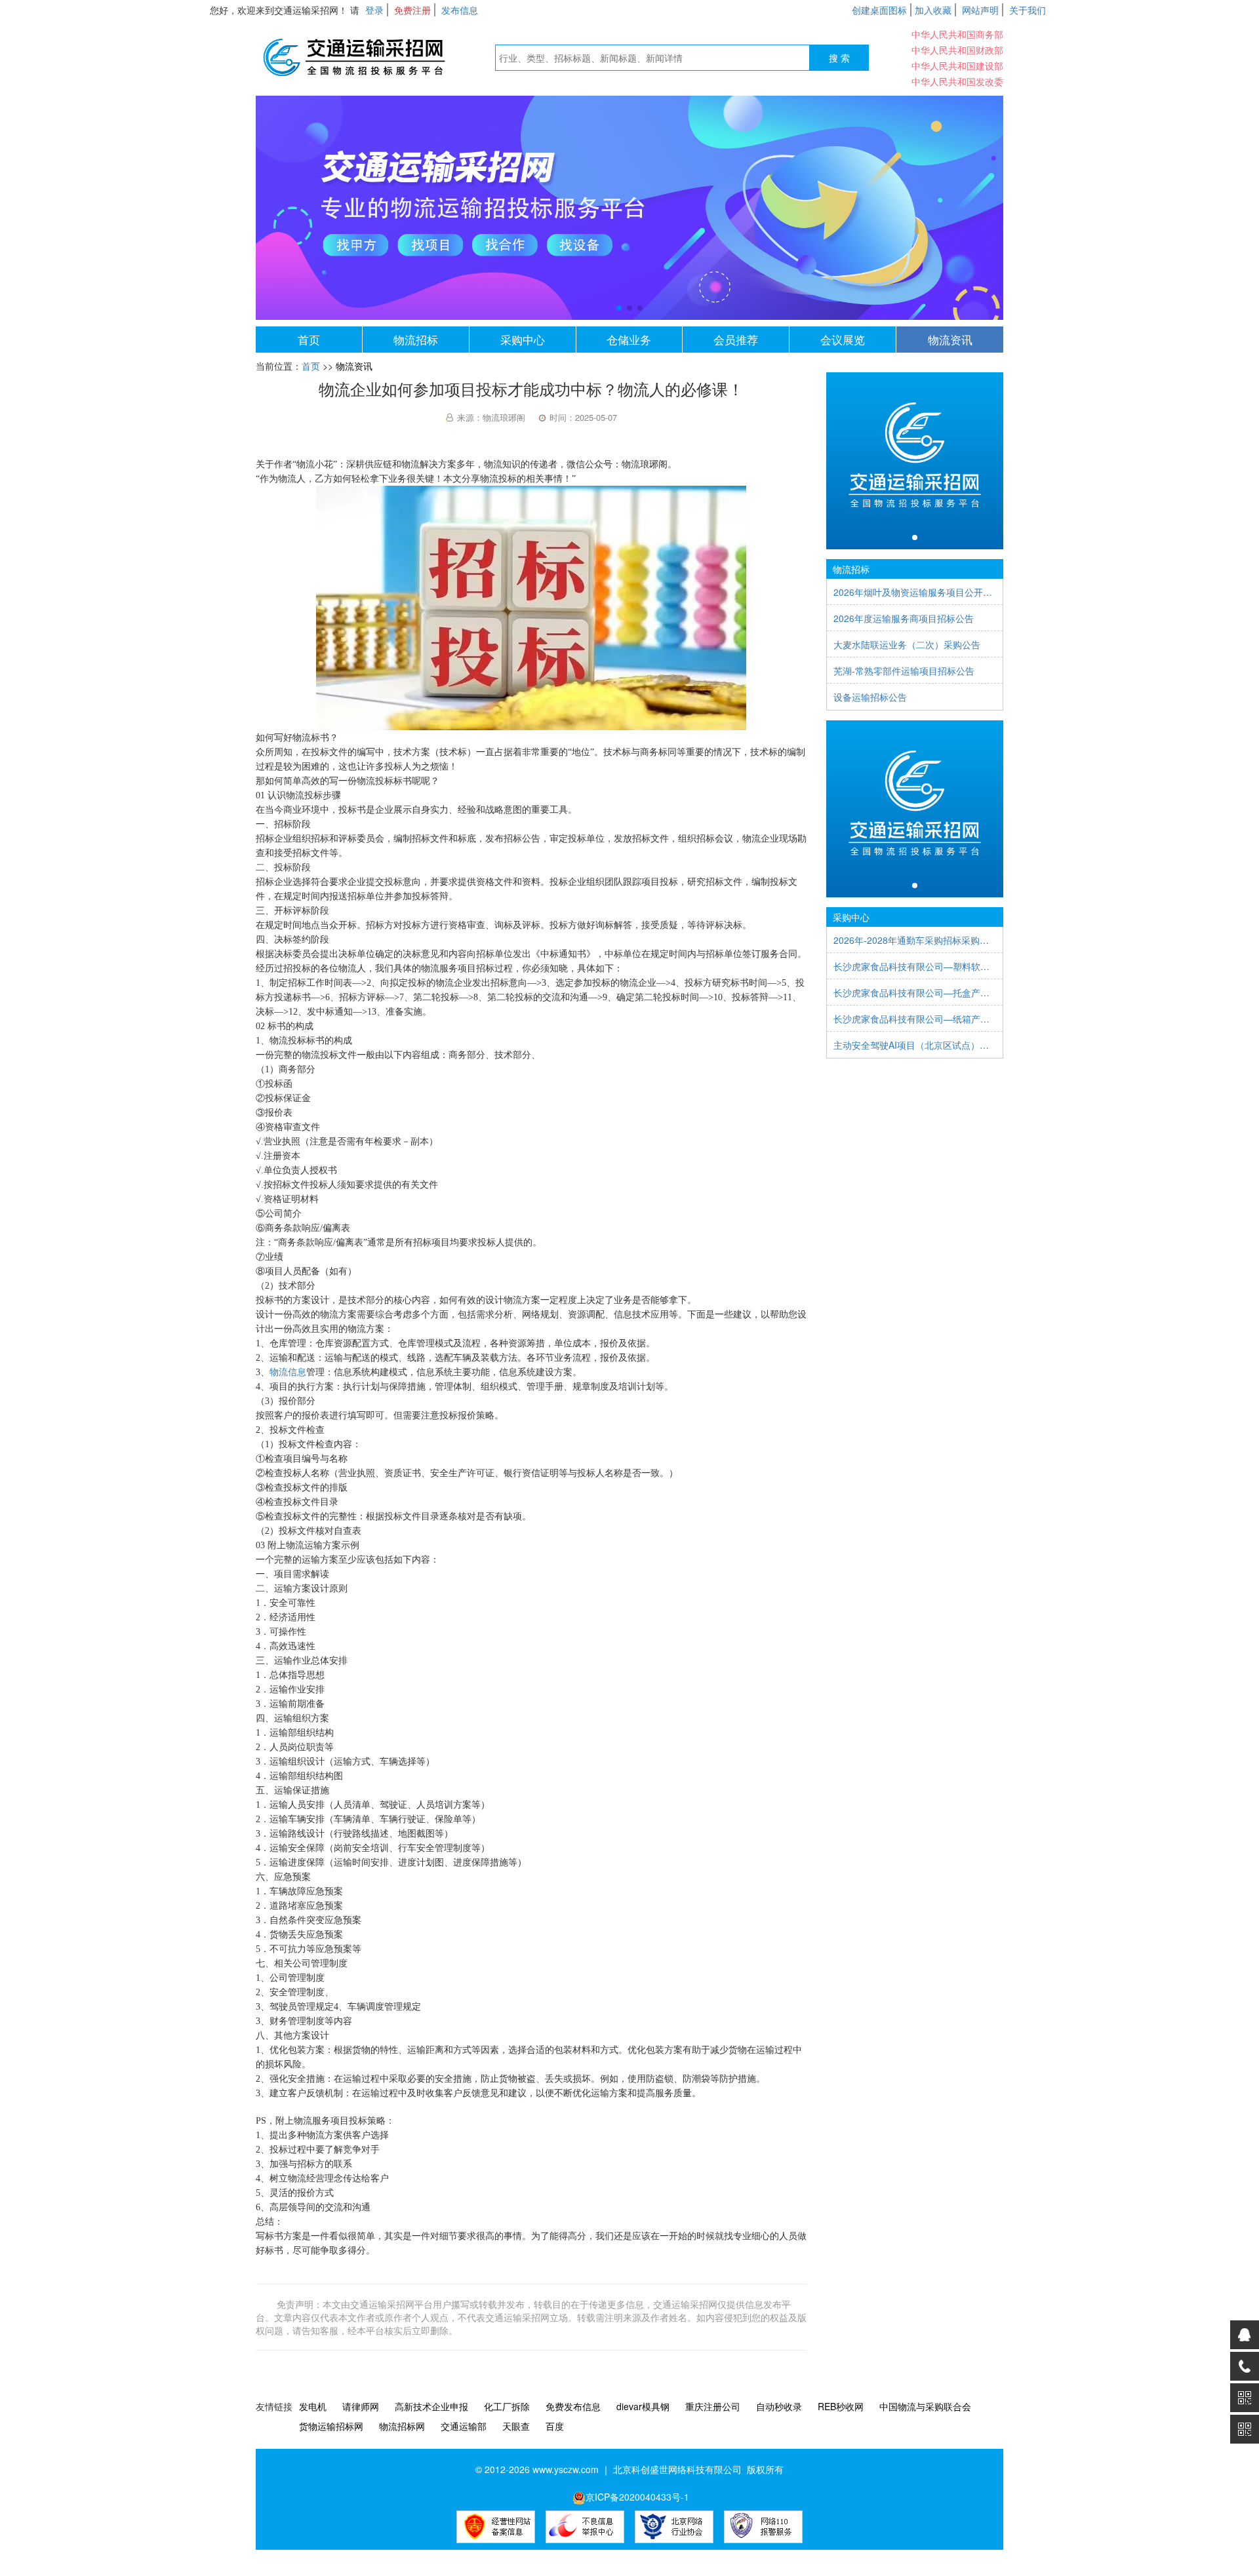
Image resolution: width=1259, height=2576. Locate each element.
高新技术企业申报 (431, 2406)
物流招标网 (402, 2426)
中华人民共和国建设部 (957, 66)
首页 (309, 339)
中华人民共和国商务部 (957, 34)
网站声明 (980, 10)
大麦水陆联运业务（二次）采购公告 (907, 644)
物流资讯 (950, 339)
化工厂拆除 (507, 2406)
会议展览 (843, 339)
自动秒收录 (779, 2406)
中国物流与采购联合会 (925, 2406)
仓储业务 (629, 339)
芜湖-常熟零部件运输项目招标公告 (904, 671)
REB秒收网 (841, 2406)
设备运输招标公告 (870, 697)
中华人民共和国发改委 (957, 81)
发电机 (313, 2406)
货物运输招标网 (331, 2426)
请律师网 (361, 2406)
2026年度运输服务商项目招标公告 (904, 618)
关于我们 (1028, 10)
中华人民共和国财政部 (957, 50)
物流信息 (288, 1372)
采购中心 (523, 339)
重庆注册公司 (713, 2406)
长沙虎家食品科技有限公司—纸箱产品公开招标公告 (915, 1019)
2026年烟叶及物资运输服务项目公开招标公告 (915, 592)
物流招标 (416, 339)
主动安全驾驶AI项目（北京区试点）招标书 (915, 1045)
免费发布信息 (573, 2406)
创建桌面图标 (879, 10)
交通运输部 (464, 2426)
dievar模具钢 (643, 2406)
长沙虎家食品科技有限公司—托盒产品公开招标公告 (915, 992)
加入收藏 (933, 10)
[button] (619, 308)
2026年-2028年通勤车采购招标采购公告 (915, 940)
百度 (555, 2426)
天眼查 (516, 2426)
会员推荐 (736, 339)
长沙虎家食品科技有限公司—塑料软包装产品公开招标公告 (915, 966)
